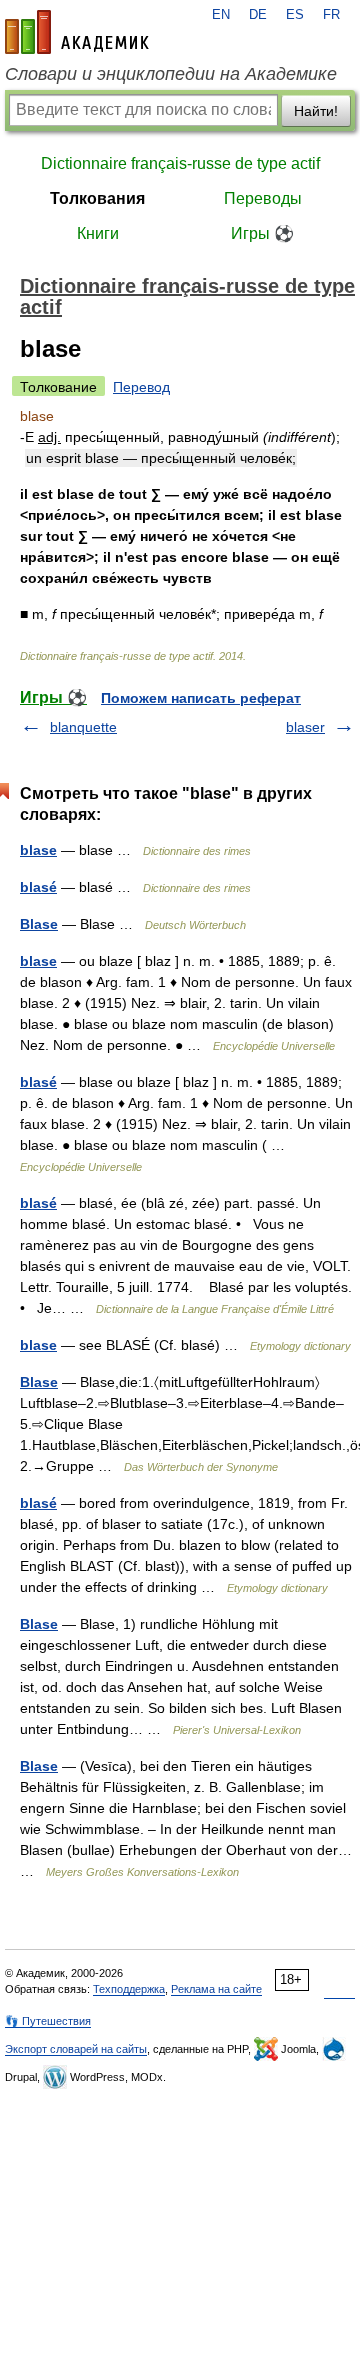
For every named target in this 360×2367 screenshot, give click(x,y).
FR (331, 15)
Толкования (97, 198)
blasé (38, 887)
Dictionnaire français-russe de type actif (180, 163)
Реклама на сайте (216, 1989)
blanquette (83, 727)
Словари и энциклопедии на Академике (171, 74)
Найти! (316, 111)
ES (295, 15)
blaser (305, 727)
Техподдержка (129, 1989)
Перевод (141, 387)
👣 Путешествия (48, 2021)
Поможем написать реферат (201, 698)
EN (221, 15)
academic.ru (77, 32)
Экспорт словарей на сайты (76, 2049)
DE (258, 15)
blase (38, 850)
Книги (98, 233)
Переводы (263, 198)
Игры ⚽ (262, 233)
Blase (39, 924)
